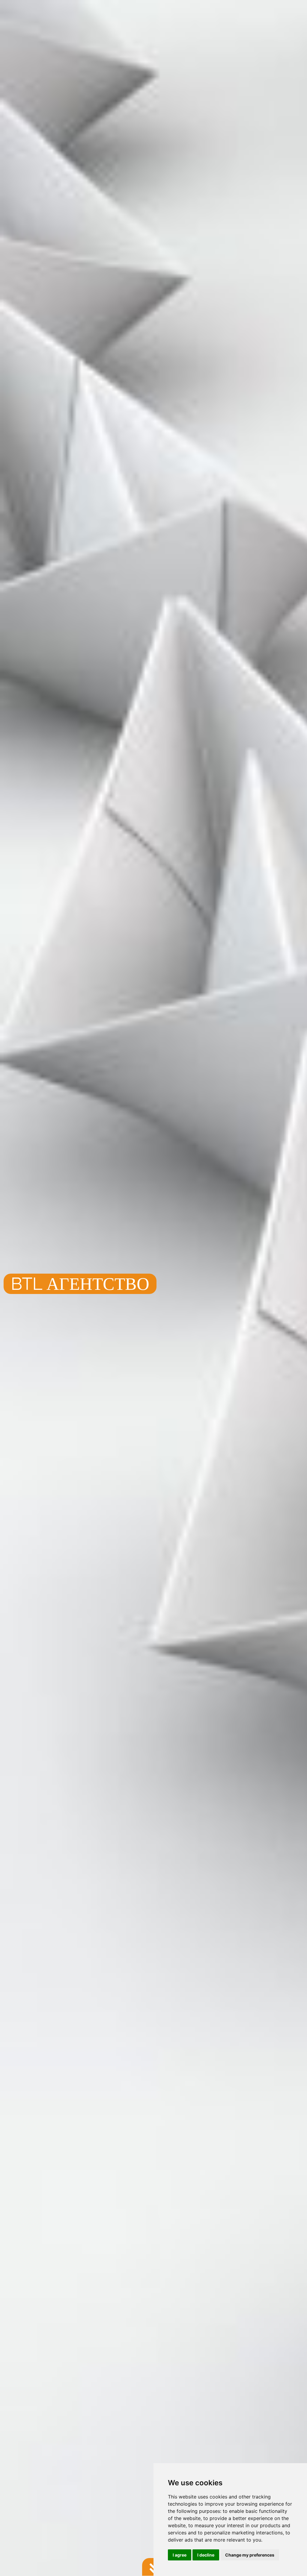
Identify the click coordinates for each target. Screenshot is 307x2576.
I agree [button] (180, 2555)
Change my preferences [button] (250, 2555)
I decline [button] (206, 2555)
